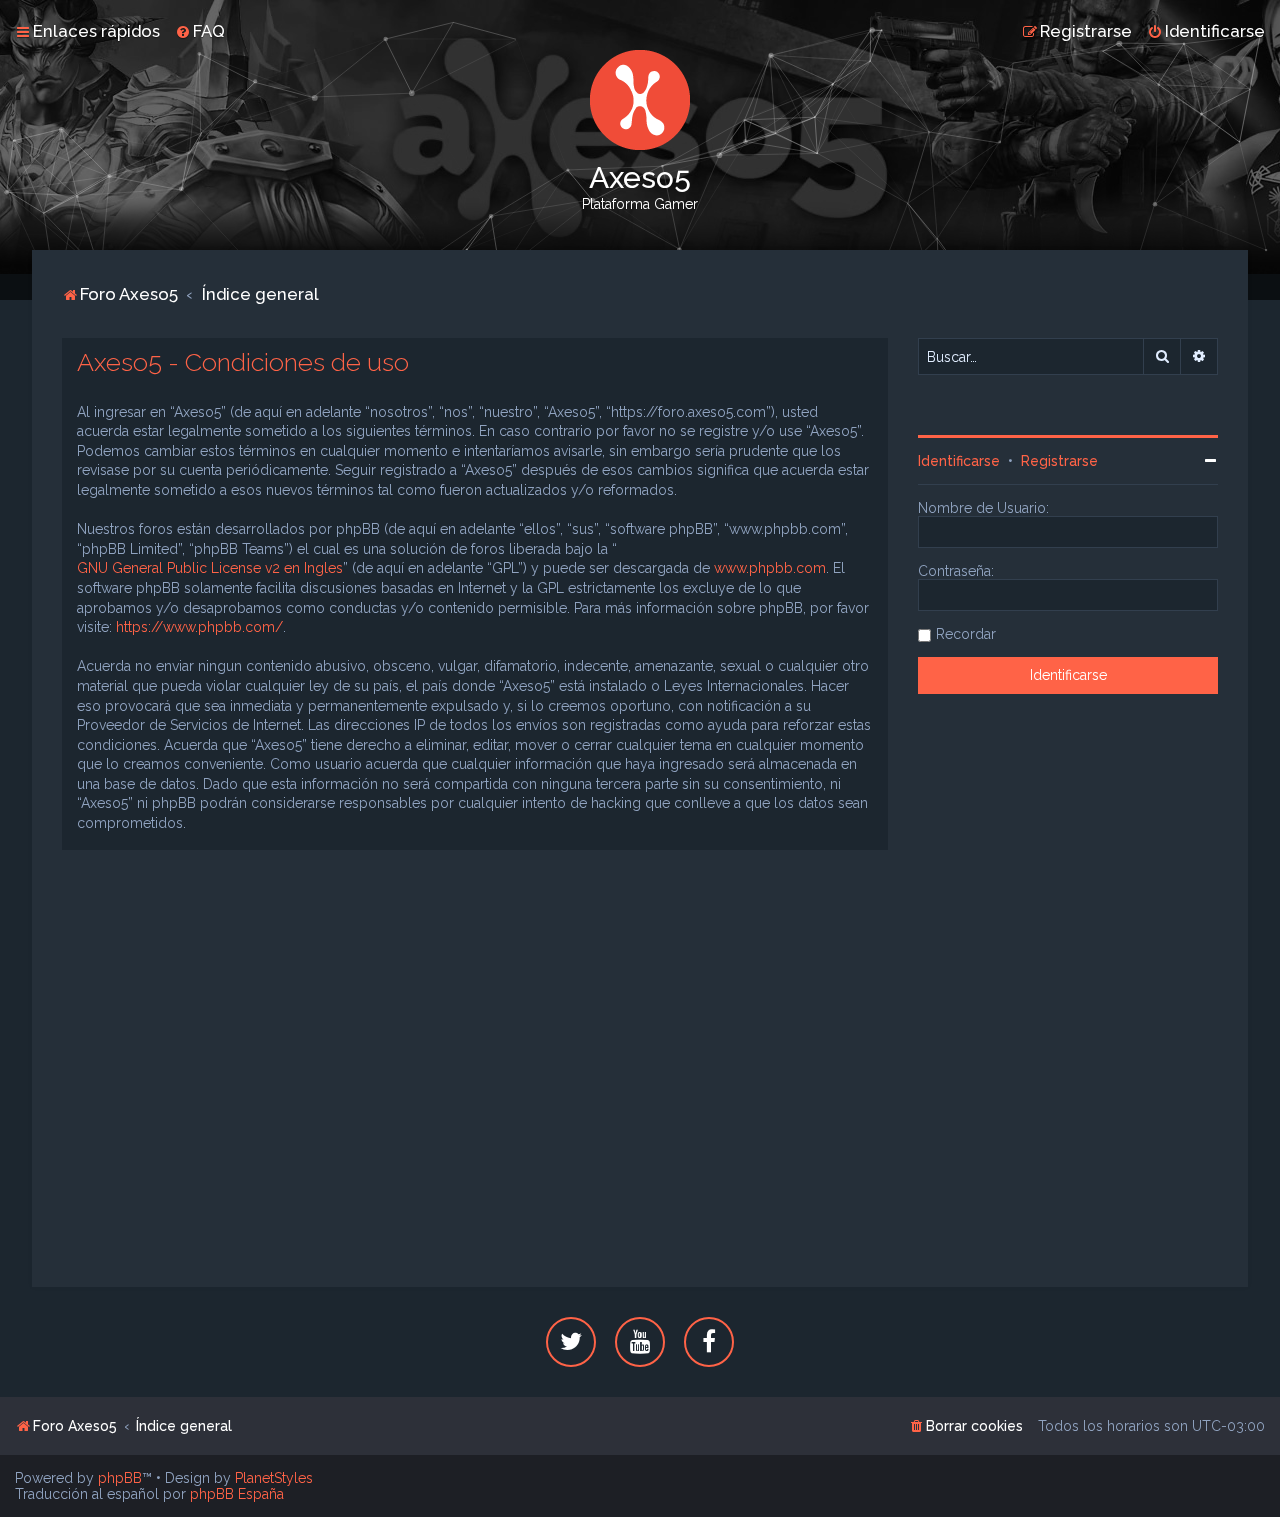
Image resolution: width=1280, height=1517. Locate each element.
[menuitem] (200, 31)
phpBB (120, 1478)
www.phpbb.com (770, 568)
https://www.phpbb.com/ (199, 627)
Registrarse (1059, 461)
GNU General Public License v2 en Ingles (210, 568)
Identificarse (959, 461)
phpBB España (237, 1494)
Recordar (966, 634)
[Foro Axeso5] (640, 100)
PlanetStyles (274, 1478)
